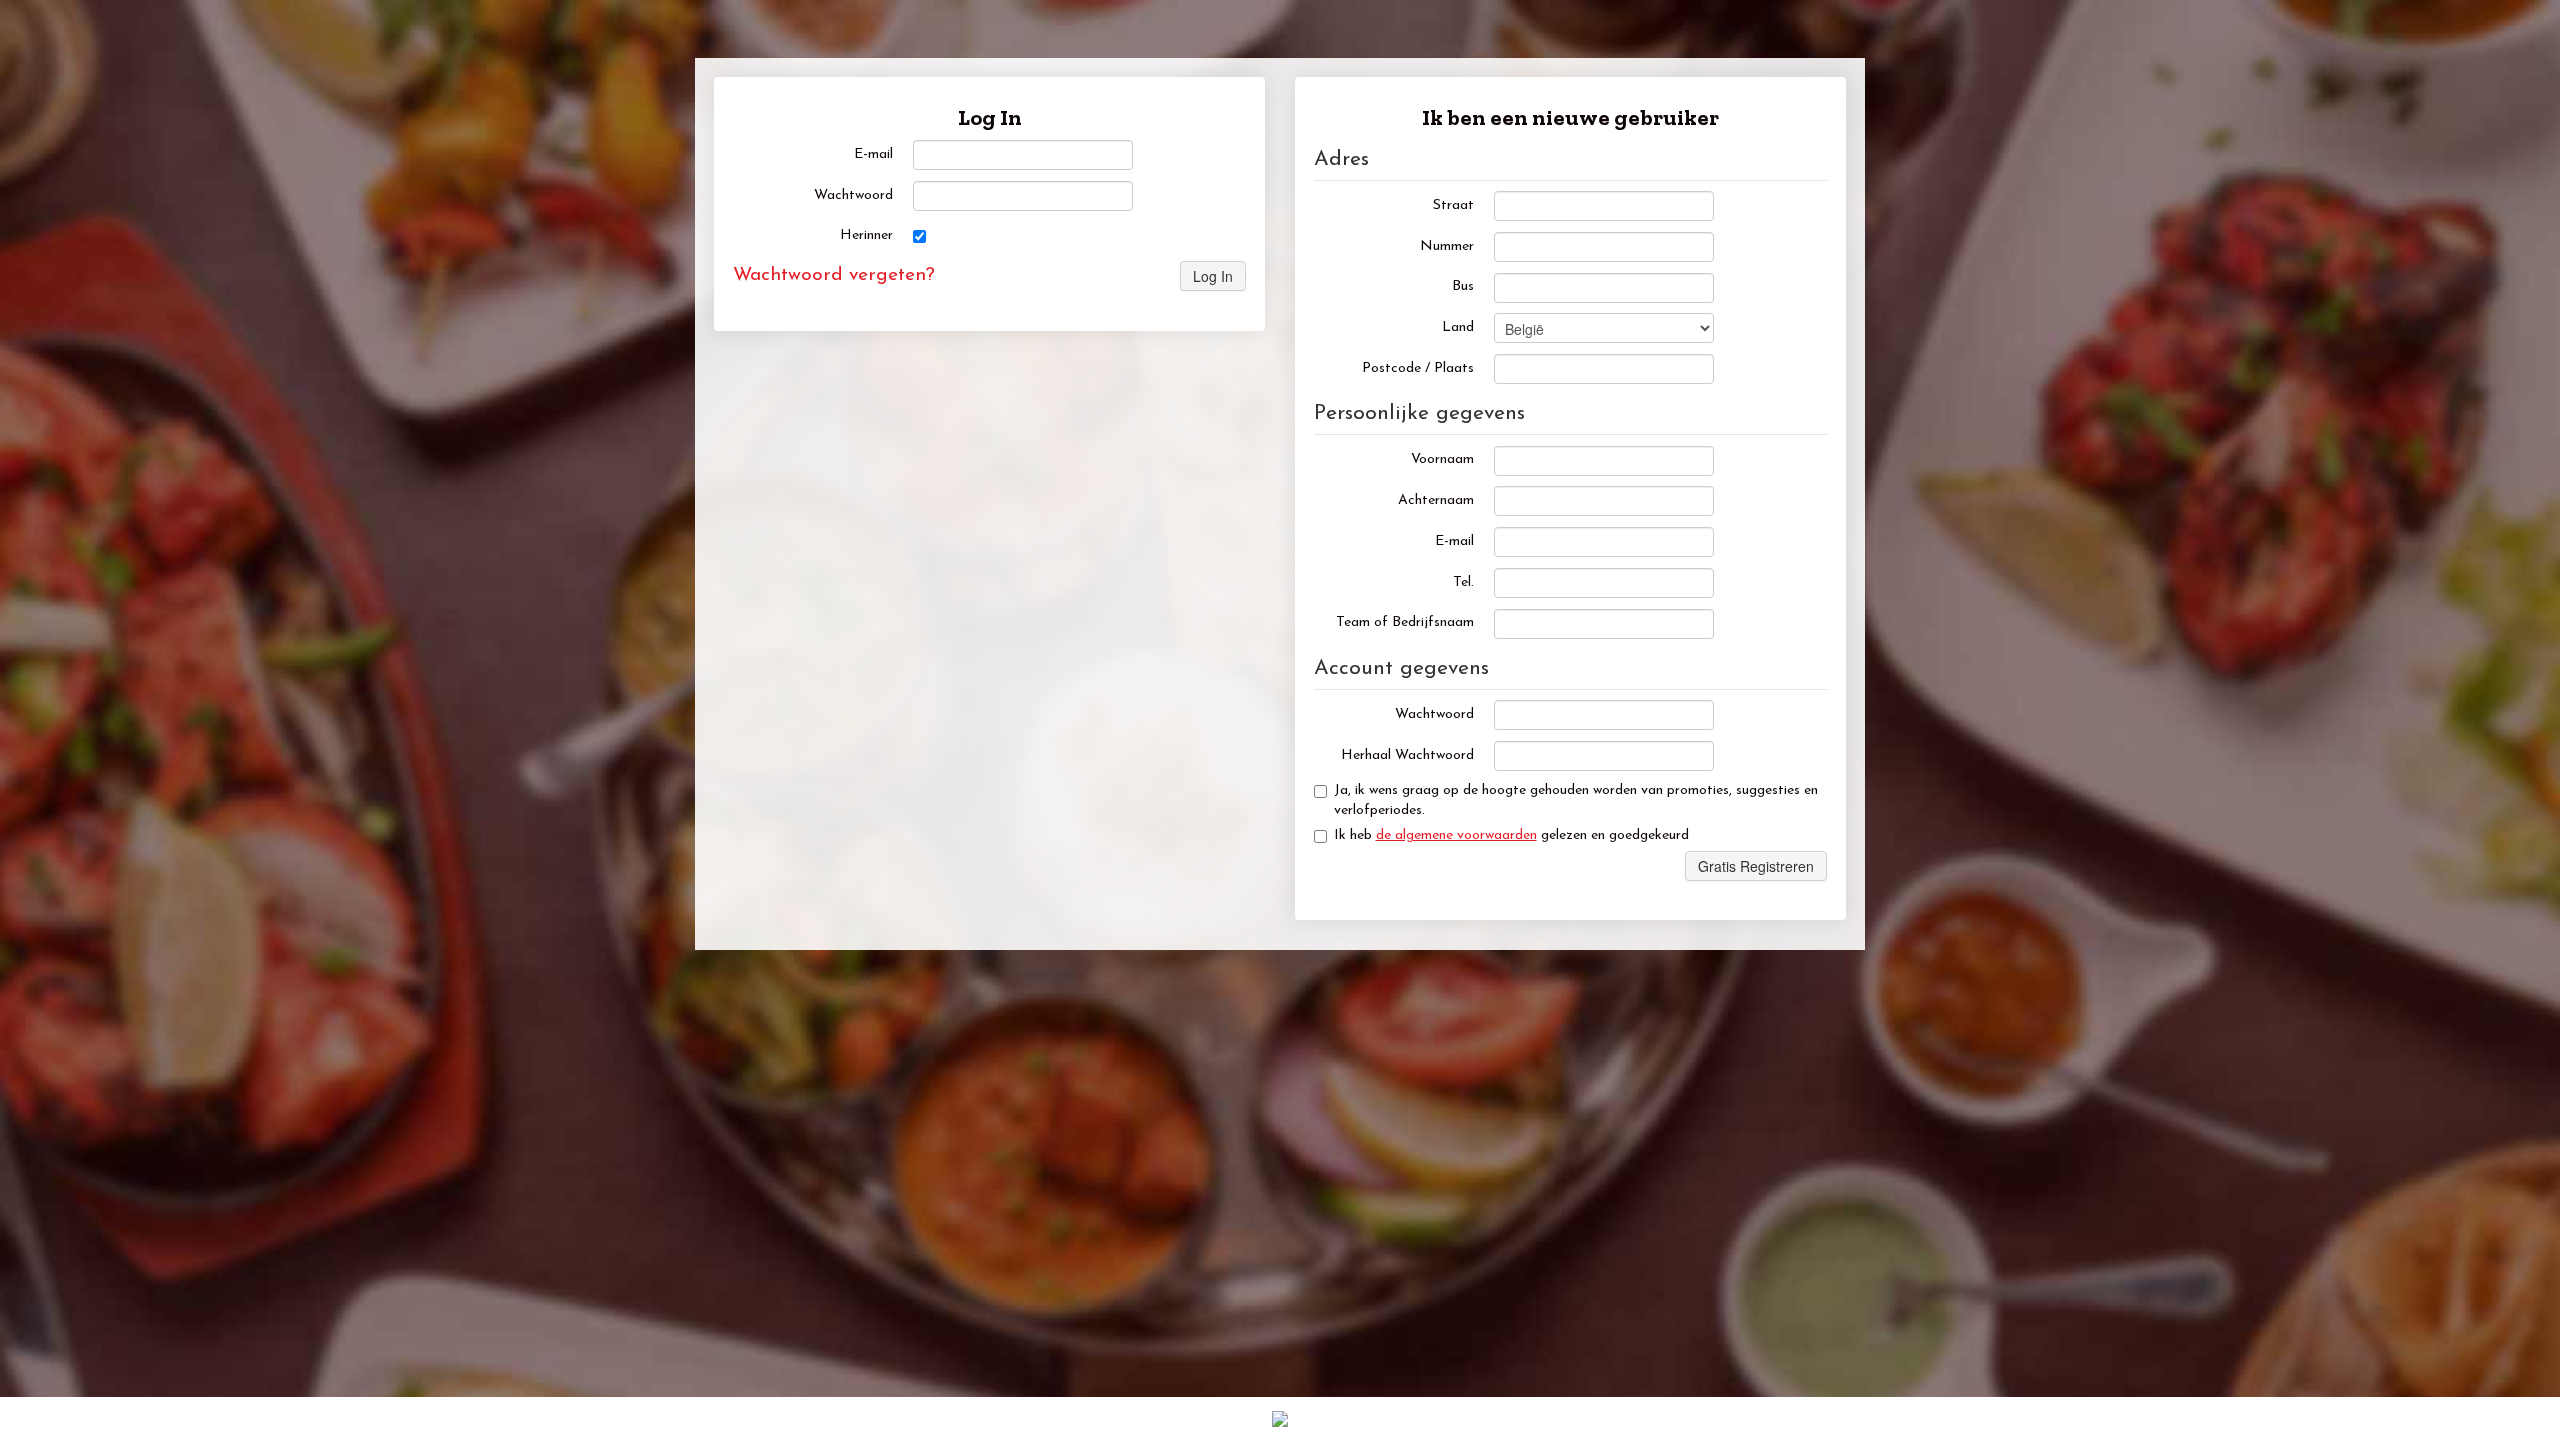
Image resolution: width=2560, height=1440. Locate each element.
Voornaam (1442, 459)
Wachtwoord (853, 195)
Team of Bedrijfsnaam (1405, 622)
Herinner (866, 235)
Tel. (1463, 582)
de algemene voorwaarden (1456, 835)
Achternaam (1436, 500)
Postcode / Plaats (1418, 368)
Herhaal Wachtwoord (1407, 755)
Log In (1213, 276)
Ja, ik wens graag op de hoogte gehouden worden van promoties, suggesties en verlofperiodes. (1576, 800)
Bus (1463, 286)
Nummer (1447, 246)
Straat (1453, 205)
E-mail (873, 154)
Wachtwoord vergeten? (834, 275)
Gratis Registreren (1756, 866)
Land (1458, 327)
